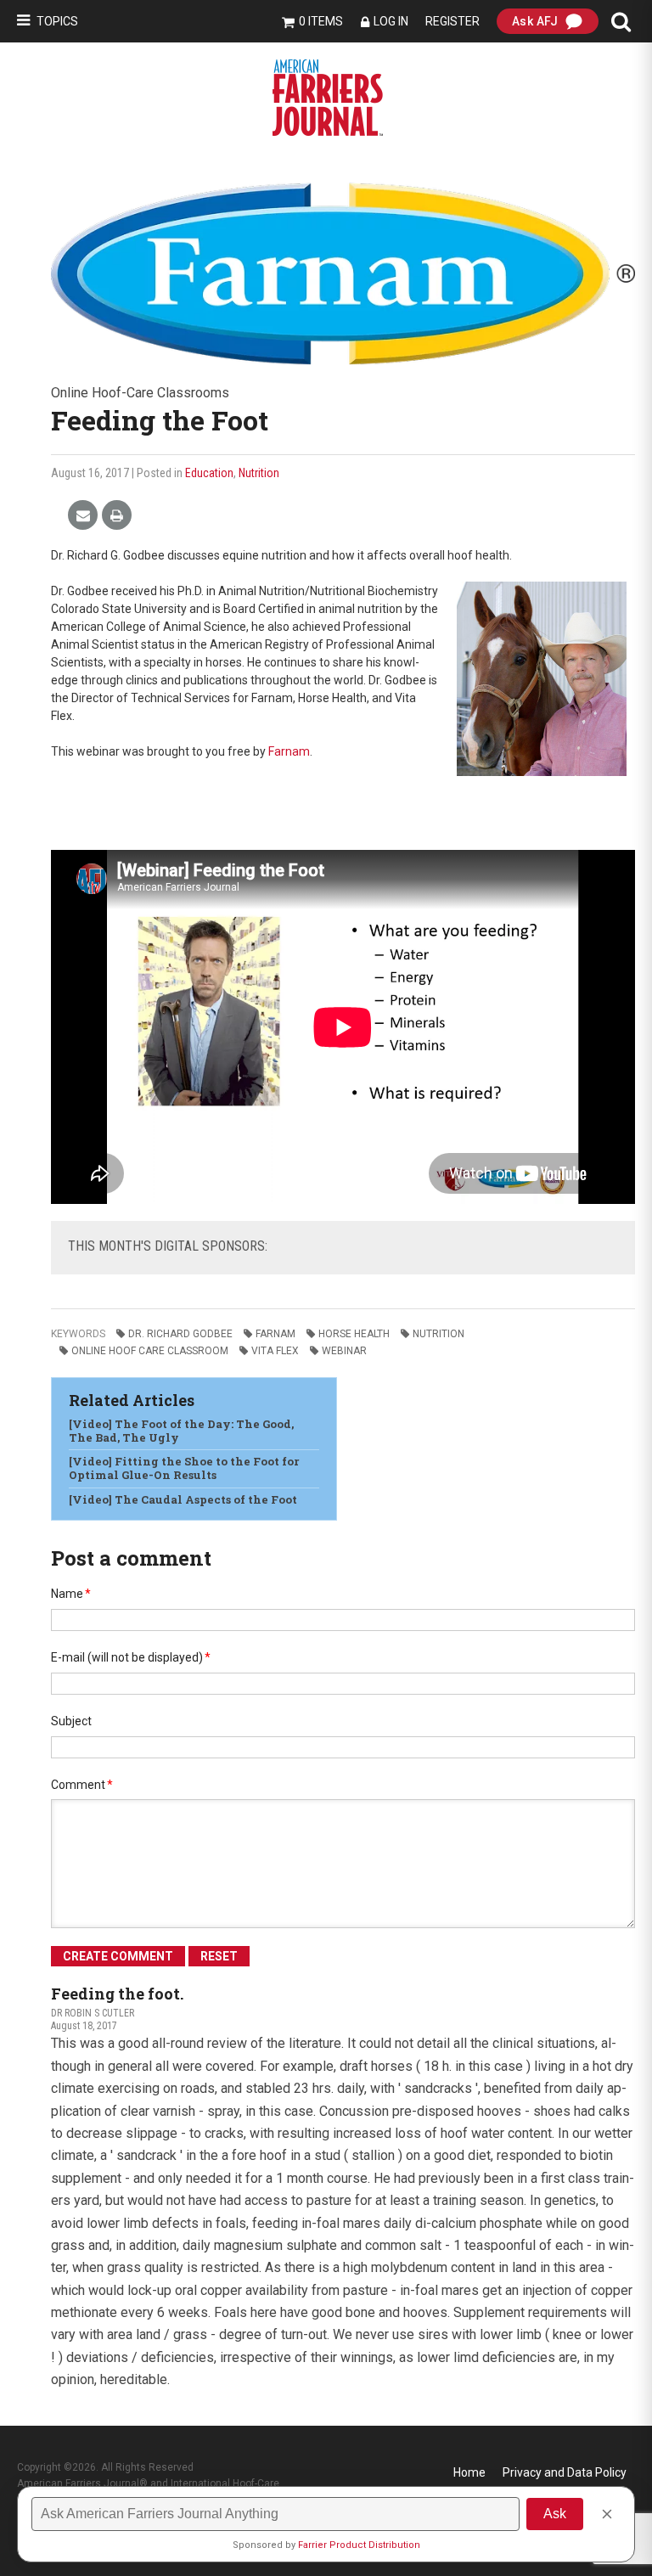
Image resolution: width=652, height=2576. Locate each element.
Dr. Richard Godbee (180, 1334)
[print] (117, 516)
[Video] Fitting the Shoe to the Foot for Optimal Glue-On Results (184, 1468)
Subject (71, 1721)
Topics (57, 21)
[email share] (83, 516)
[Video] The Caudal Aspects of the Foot (183, 1499)
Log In (391, 21)
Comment (82, 1785)
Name (71, 1594)
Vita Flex (275, 1351)
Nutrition (259, 473)
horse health (354, 1334)
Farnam (289, 751)
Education (209, 473)
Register (452, 21)
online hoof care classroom (150, 1351)
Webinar (344, 1351)
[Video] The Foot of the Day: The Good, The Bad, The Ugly (181, 1431)
